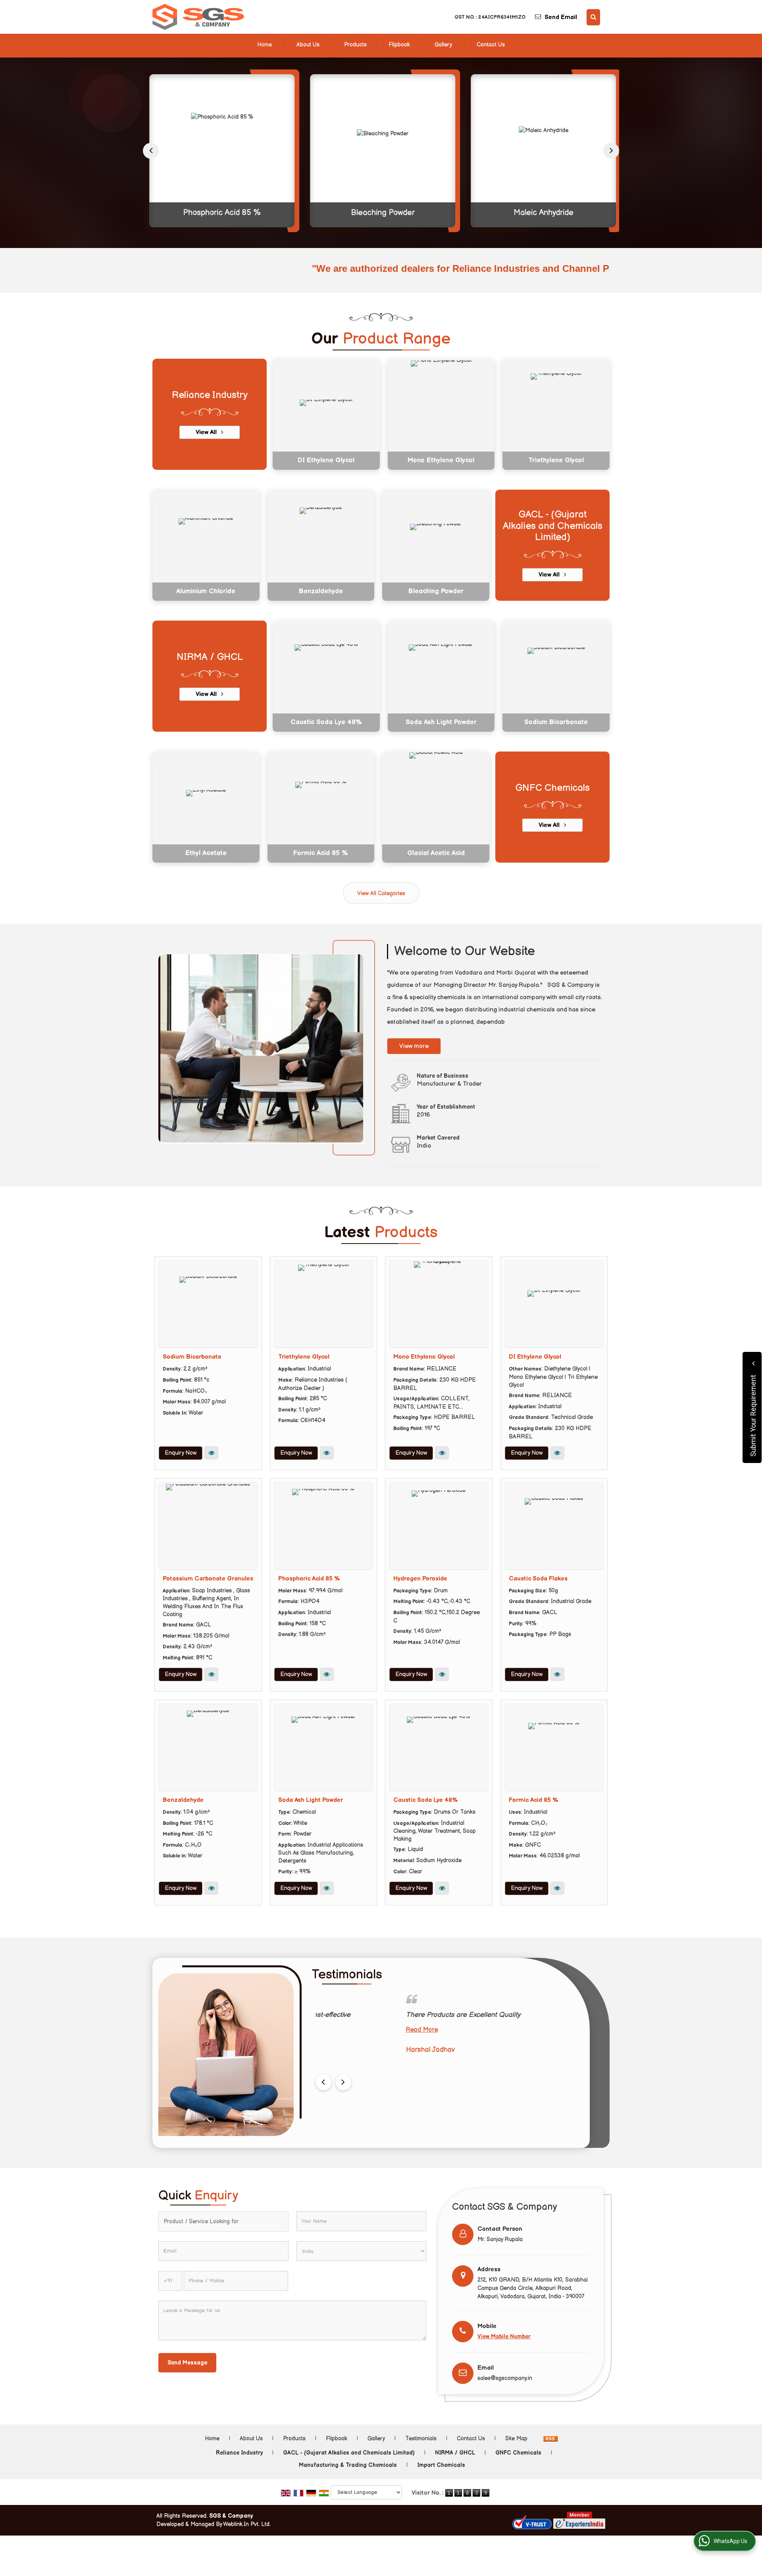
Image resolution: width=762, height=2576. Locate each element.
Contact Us (491, 45)
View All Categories (381, 893)
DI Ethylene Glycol (326, 460)
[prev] (151, 151)
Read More (332, 2030)
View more (414, 1046)
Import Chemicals (441, 2465)
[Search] (593, 17)
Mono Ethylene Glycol (441, 460)
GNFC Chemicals (552, 788)
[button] (504, 2337)
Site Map (516, 2439)
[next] (611, 151)
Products (355, 45)
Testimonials (421, 2439)
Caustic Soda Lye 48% (326, 722)
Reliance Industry (210, 395)
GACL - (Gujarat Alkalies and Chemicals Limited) (553, 526)
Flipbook (399, 45)
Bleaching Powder (381, 213)
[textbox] (223, 2221)
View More (211, 1453)
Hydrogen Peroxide (420, 1579)
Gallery (443, 45)
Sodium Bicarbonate (556, 722)
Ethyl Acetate (206, 853)
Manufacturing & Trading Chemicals (348, 2465)
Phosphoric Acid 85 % (220, 213)
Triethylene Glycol (556, 460)
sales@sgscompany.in (505, 2378)
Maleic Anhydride (542, 213)
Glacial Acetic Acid (436, 853)
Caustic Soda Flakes (538, 1579)
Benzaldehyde (321, 591)
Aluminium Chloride (206, 591)
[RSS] (550, 2439)
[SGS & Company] (198, 17)
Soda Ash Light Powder (441, 722)
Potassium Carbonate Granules (208, 1579)
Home (265, 45)
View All (207, 432)
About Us (308, 45)
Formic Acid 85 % (321, 853)
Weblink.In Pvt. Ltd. (247, 2524)
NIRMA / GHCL (210, 657)
